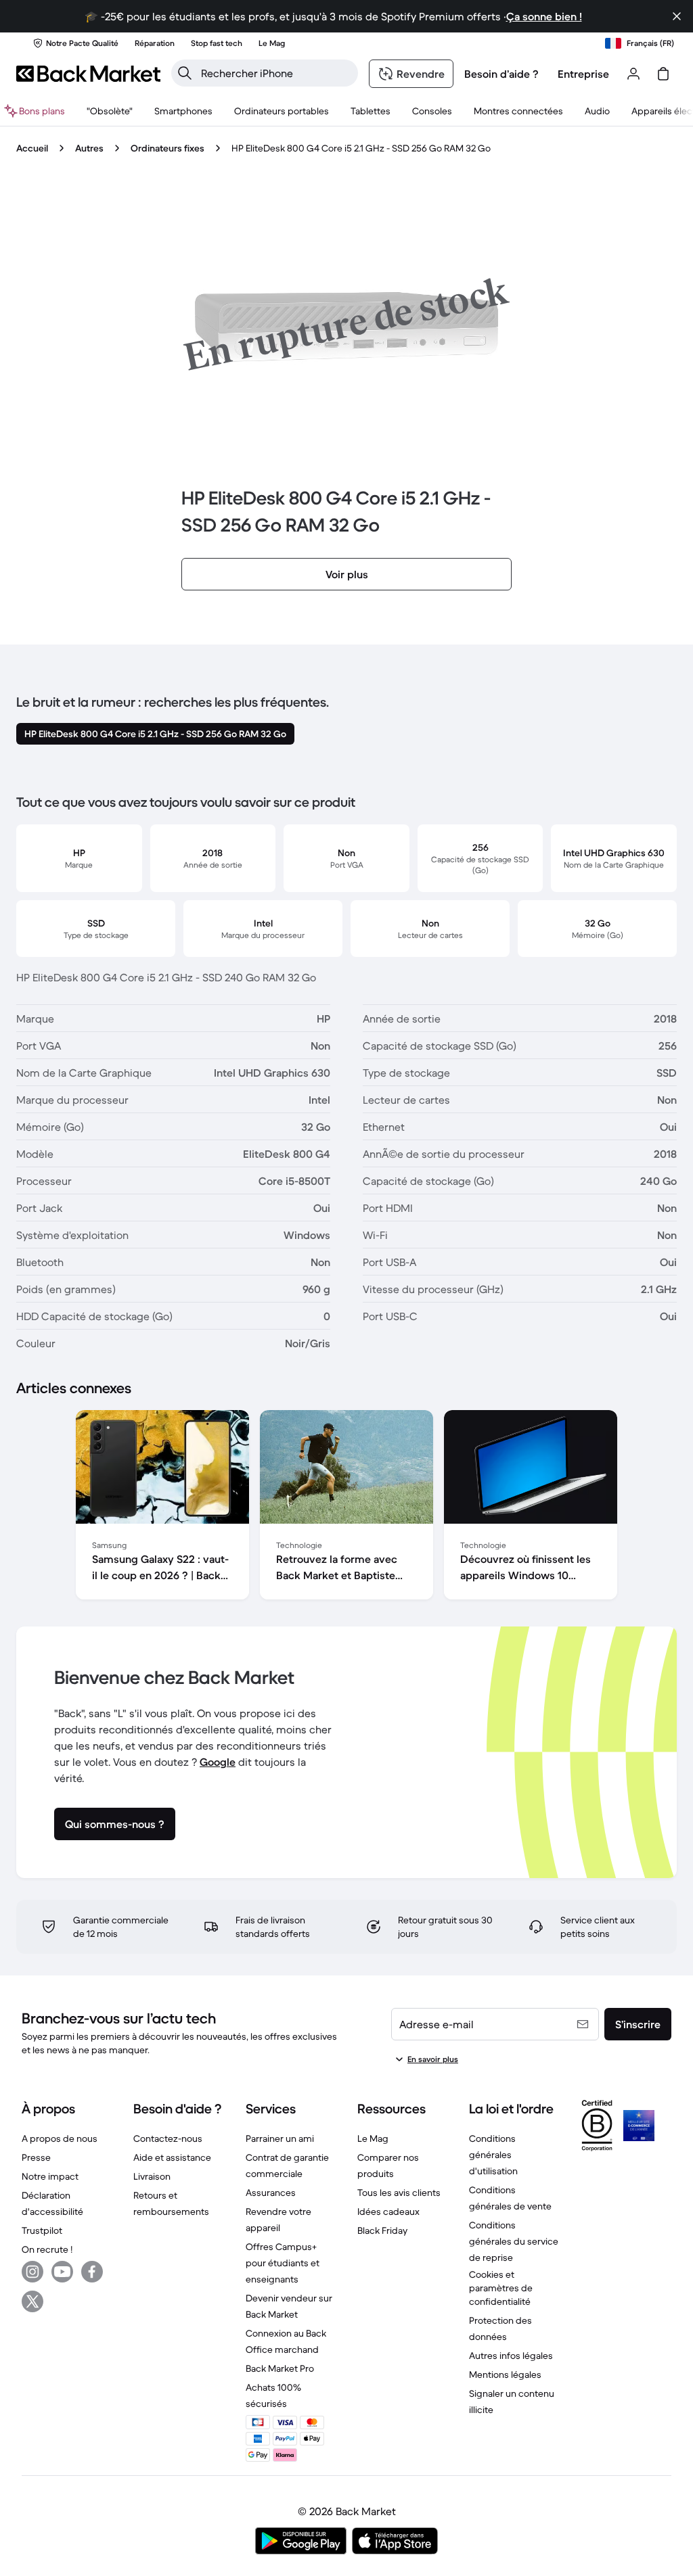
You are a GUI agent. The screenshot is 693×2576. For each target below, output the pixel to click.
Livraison (152, 2176)
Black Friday (382, 2230)
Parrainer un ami (280, 2138)
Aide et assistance (172, 2157)
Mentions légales (505, 2374)
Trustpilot (42, 2230)
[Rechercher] (185, 73)
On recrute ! (47, 2249)
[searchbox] (275, 73)
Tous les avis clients (399, 2193)
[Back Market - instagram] (32, 2272)
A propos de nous (60, 2138)
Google (218, 1762)
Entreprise (583, 74)
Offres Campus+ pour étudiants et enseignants (283, 2263)
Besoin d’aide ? (501, 74)
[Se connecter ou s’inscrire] (633, 74)
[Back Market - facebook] (92, 2272)
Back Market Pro (280, 2368)
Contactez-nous (168, 2138)
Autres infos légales (511, 2356)
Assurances (271, 2193)
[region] (346, 1507)
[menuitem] (183, 111)
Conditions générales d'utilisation (493, 2155)
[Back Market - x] (32, 2301)
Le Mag (373, 2138)
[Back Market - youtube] (62, 2272)
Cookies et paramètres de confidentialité (501, 2288)
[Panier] (663, 74)
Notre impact (50, 2176)
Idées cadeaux (388, 2211)
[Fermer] (677, 16)
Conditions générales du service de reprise (514, 2241)
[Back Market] (88, 74)
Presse (36, 2157)
